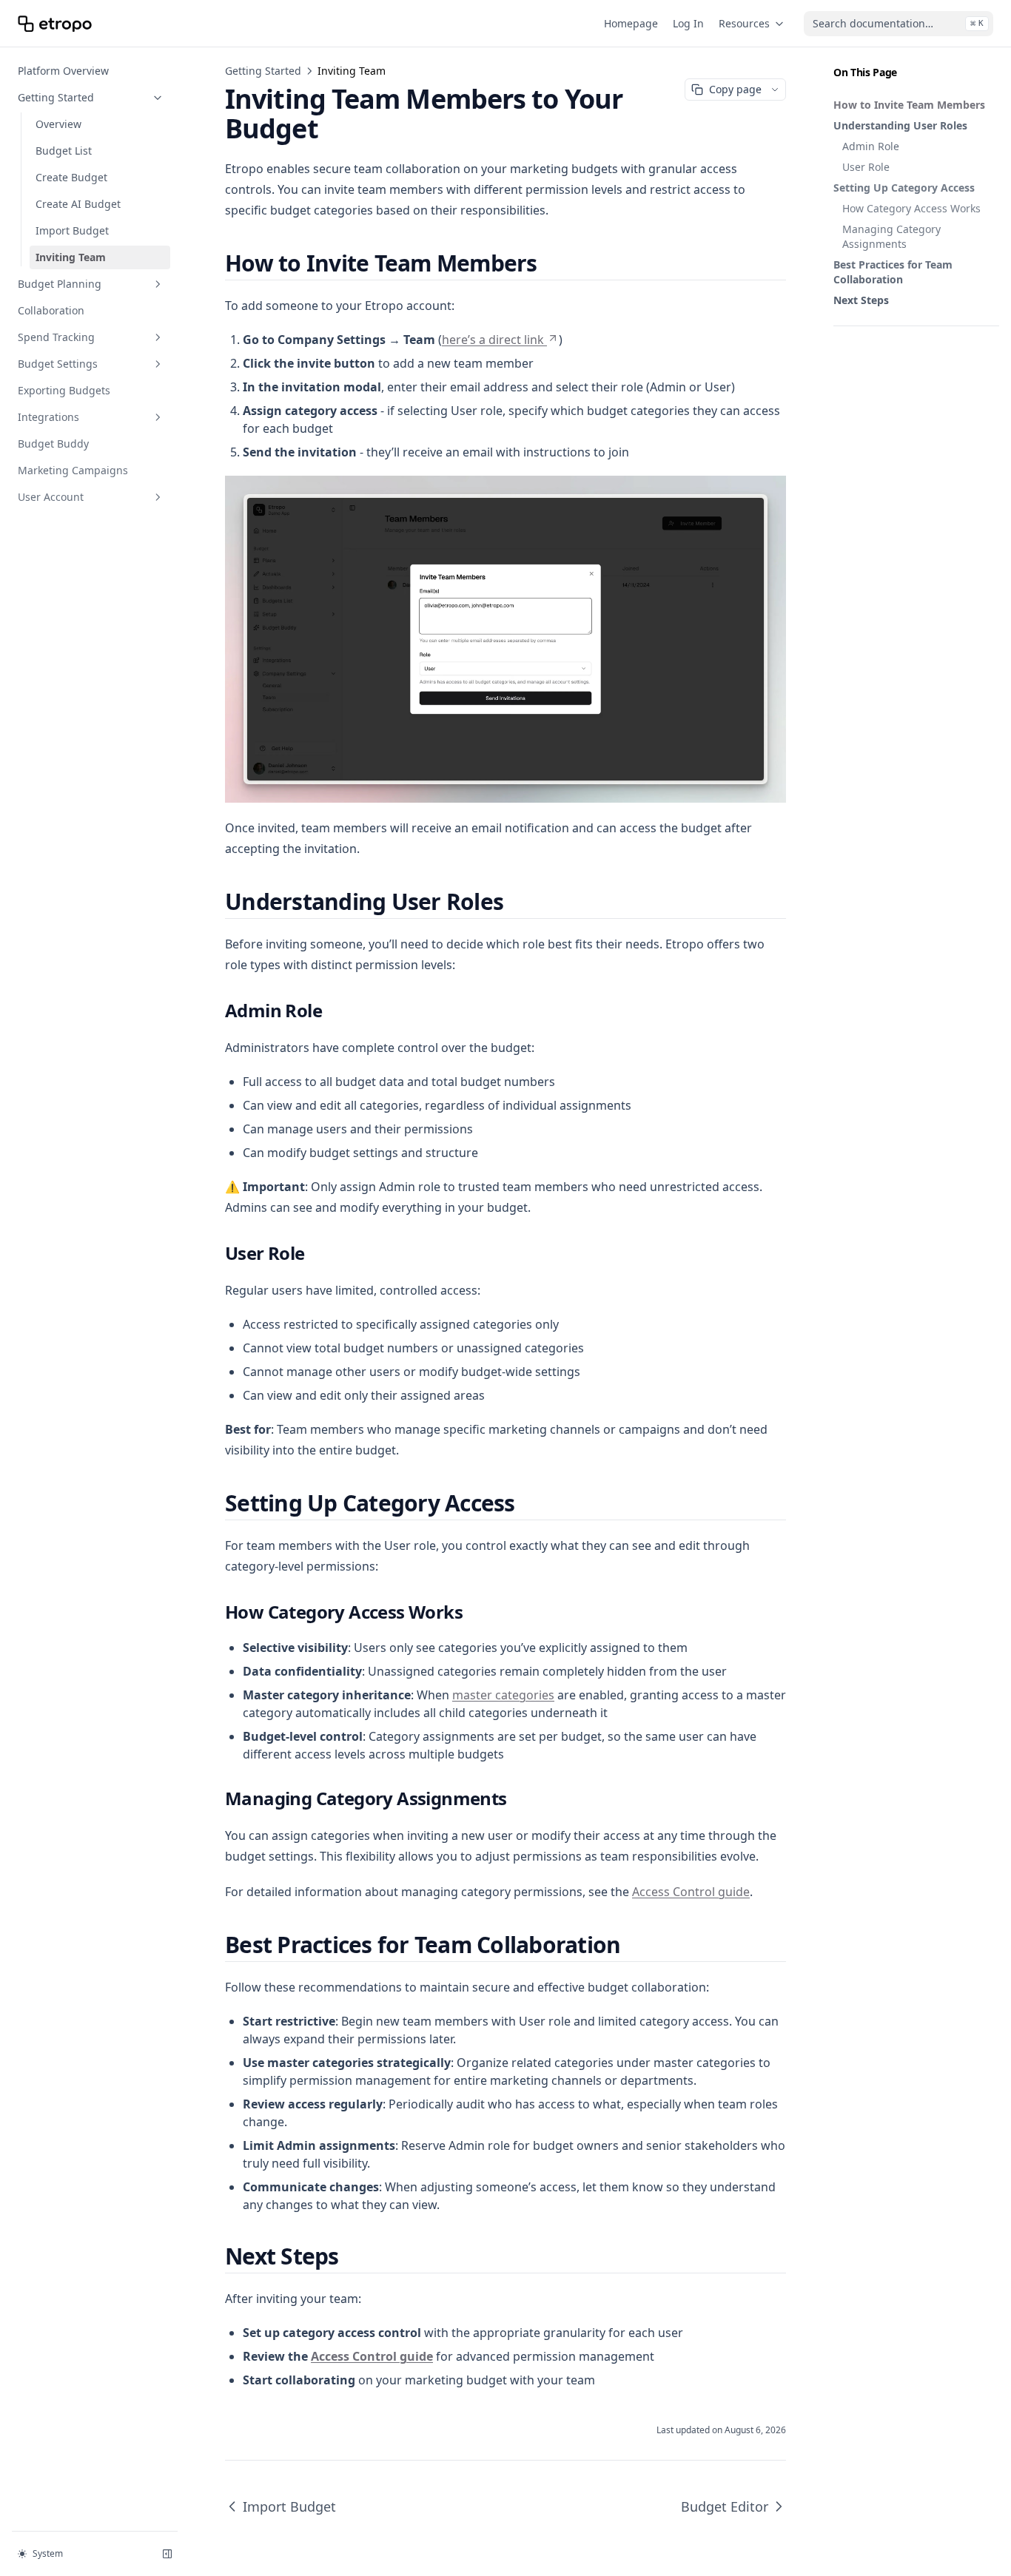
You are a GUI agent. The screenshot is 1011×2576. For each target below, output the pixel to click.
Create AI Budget (78, 204)
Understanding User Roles (900, 125)
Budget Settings (58, 364)
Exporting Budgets (64, 390)
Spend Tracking (56, 337)
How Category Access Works (911, 208)
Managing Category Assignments (891, 236)
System (48, 2553)
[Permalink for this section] (550, 263)
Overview (58, 124)
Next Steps (861, 300)
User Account (51, 497)
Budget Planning (60, 284)
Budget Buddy (53, 444)
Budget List (64, 151)
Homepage (631, 23)
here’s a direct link (493, 340)
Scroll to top (858, 344)
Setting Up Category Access (904, 188)
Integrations (48, 417)
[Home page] (55, 24)
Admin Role (871, 146)
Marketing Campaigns (73, 470)
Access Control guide (691, 1892)
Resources (744, 23)
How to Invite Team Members (909, 105)
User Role (866, 167)
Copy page (735, 89)
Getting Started (56, 97)
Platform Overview (63, 71)
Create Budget (71, 177)
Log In (688, 23)
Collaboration (51, 310)
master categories (503, 1695)
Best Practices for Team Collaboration (893, 272)
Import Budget (72, 230)
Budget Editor (725, 2506)
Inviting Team (71, 257)
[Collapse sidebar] (167, 2554)
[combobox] (899, 24)
